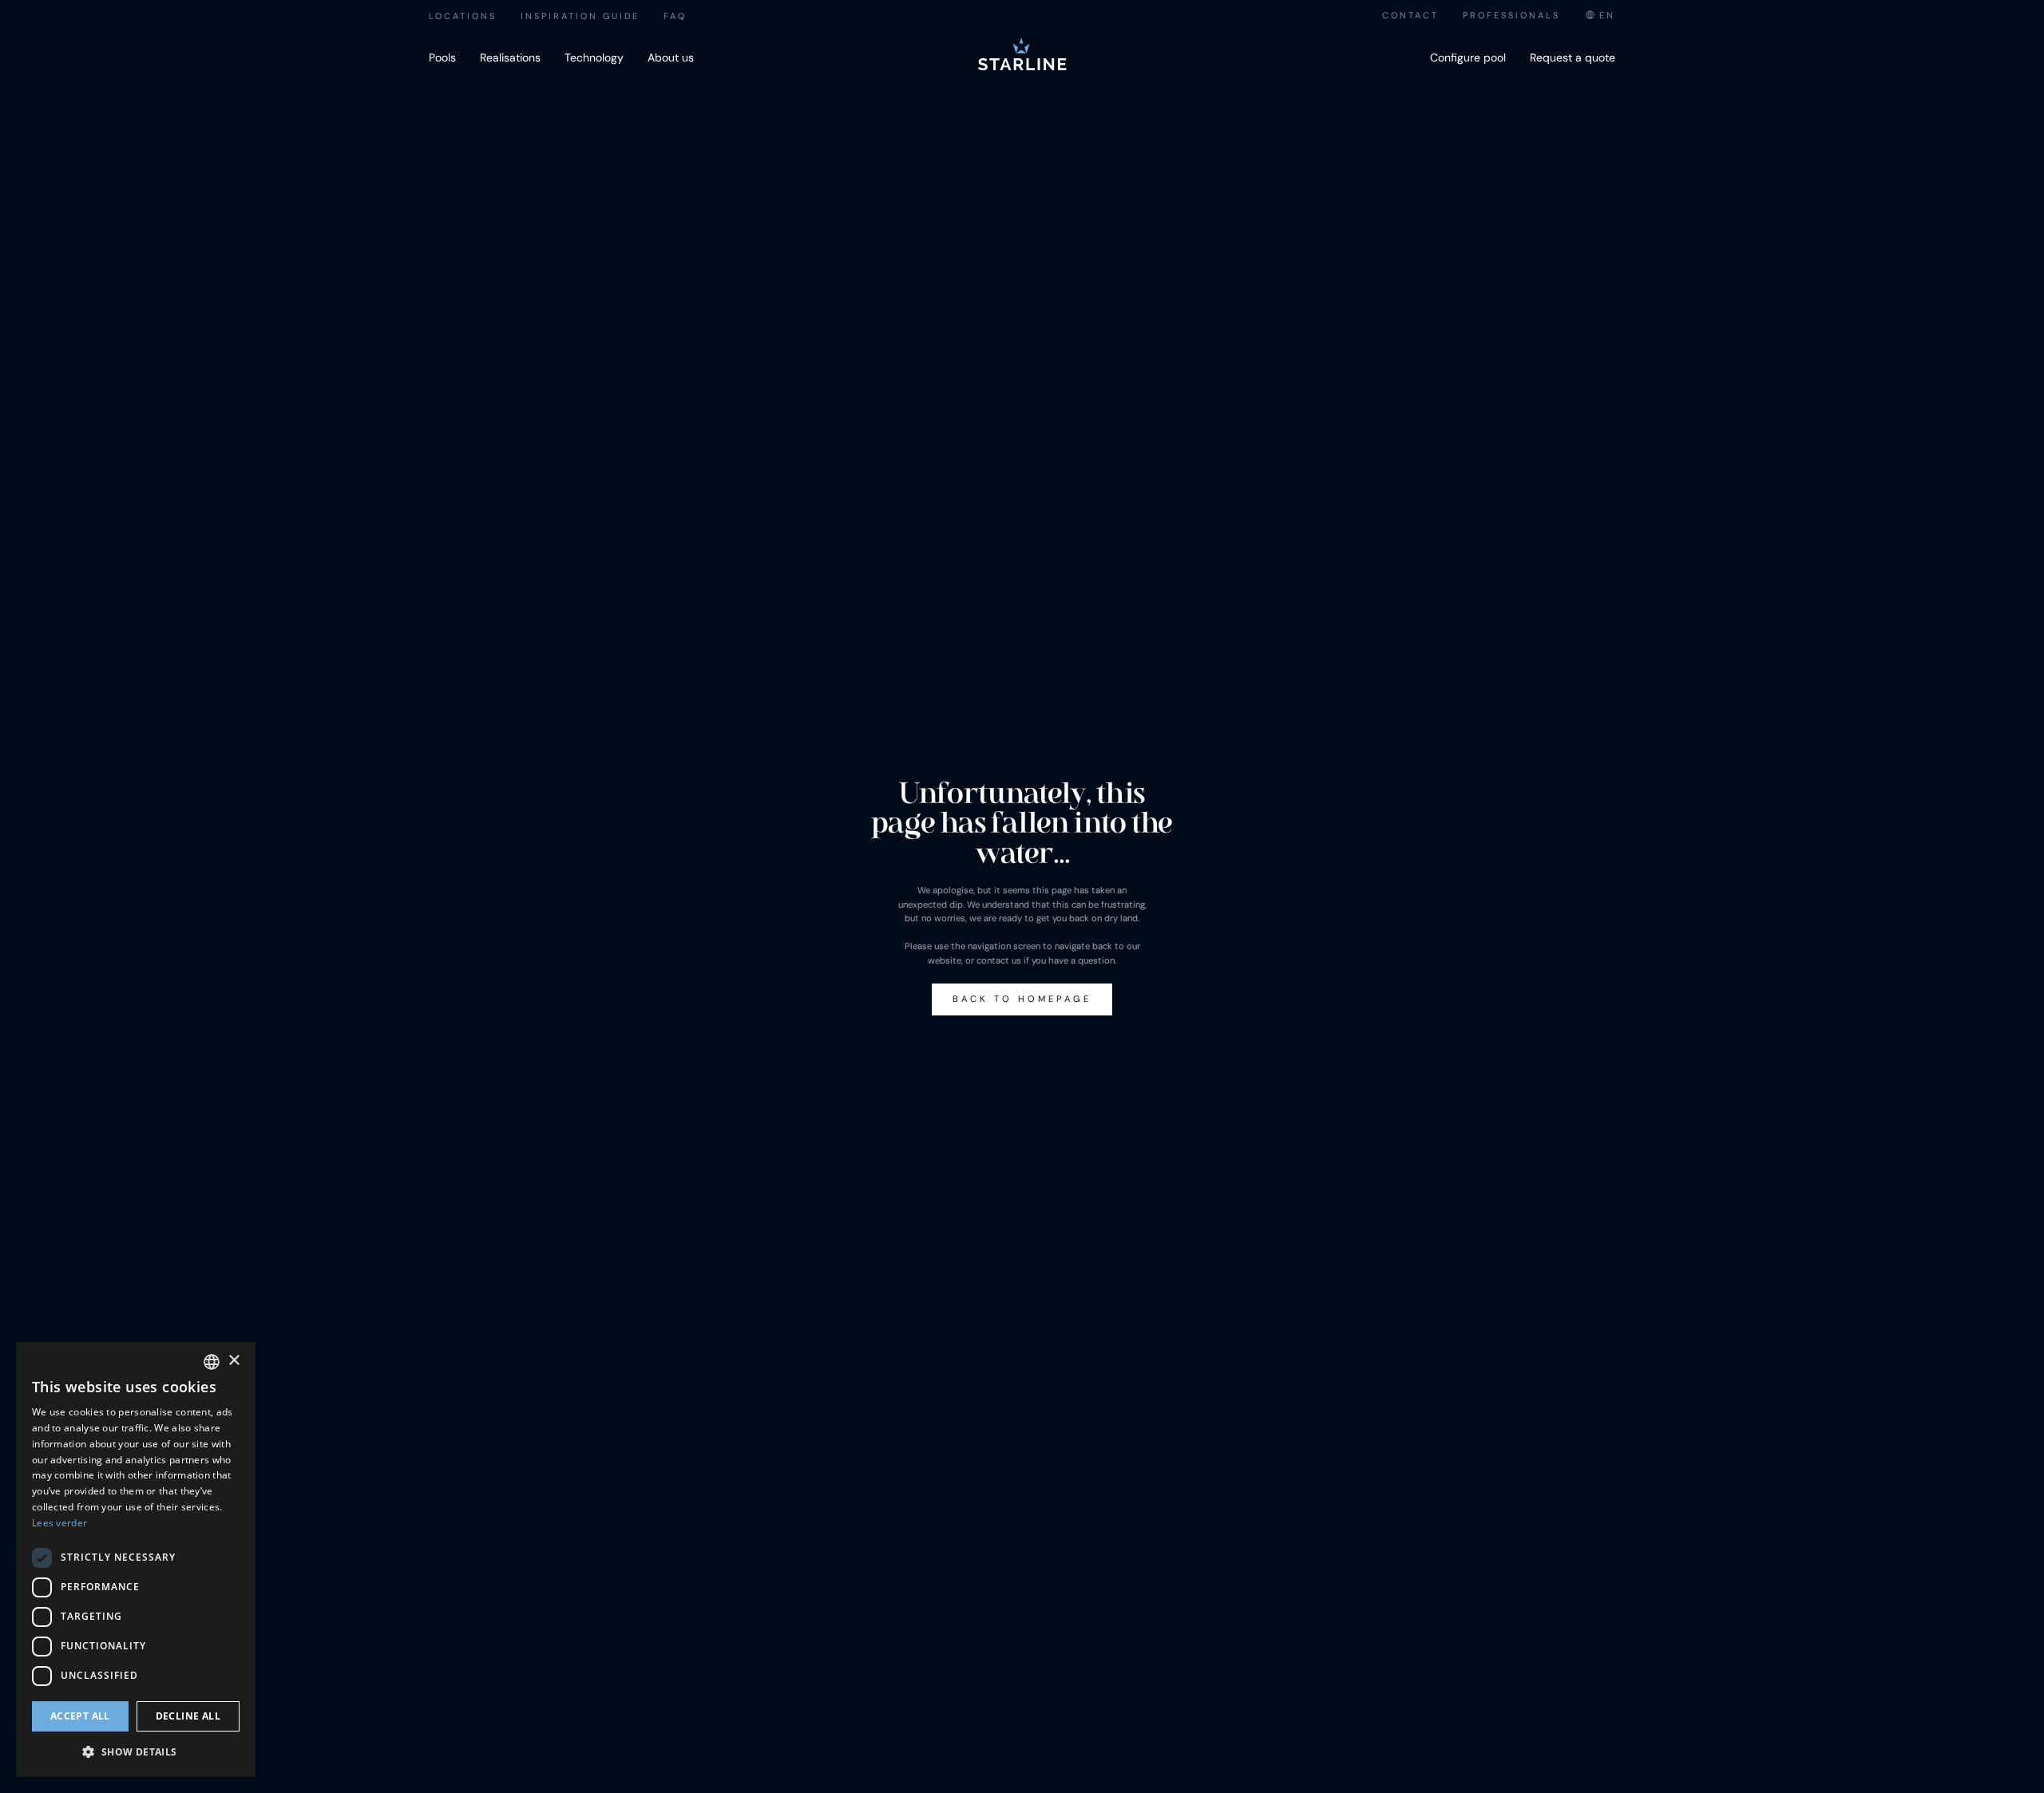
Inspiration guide (580, 16)
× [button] (234, 1361)
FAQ (675, 16)
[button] (136, 1751)
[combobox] (1600, 16)
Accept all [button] (80, 1716)
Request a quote (1573, 57)
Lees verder (59, 1523)
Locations (463, 16)
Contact (1410, 15)
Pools (442, 57)
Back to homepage (1022, 999)
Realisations (510, 57)
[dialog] (136, 1559)
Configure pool (1468, 57)
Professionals (1511, 15)
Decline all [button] (188, 1716)
